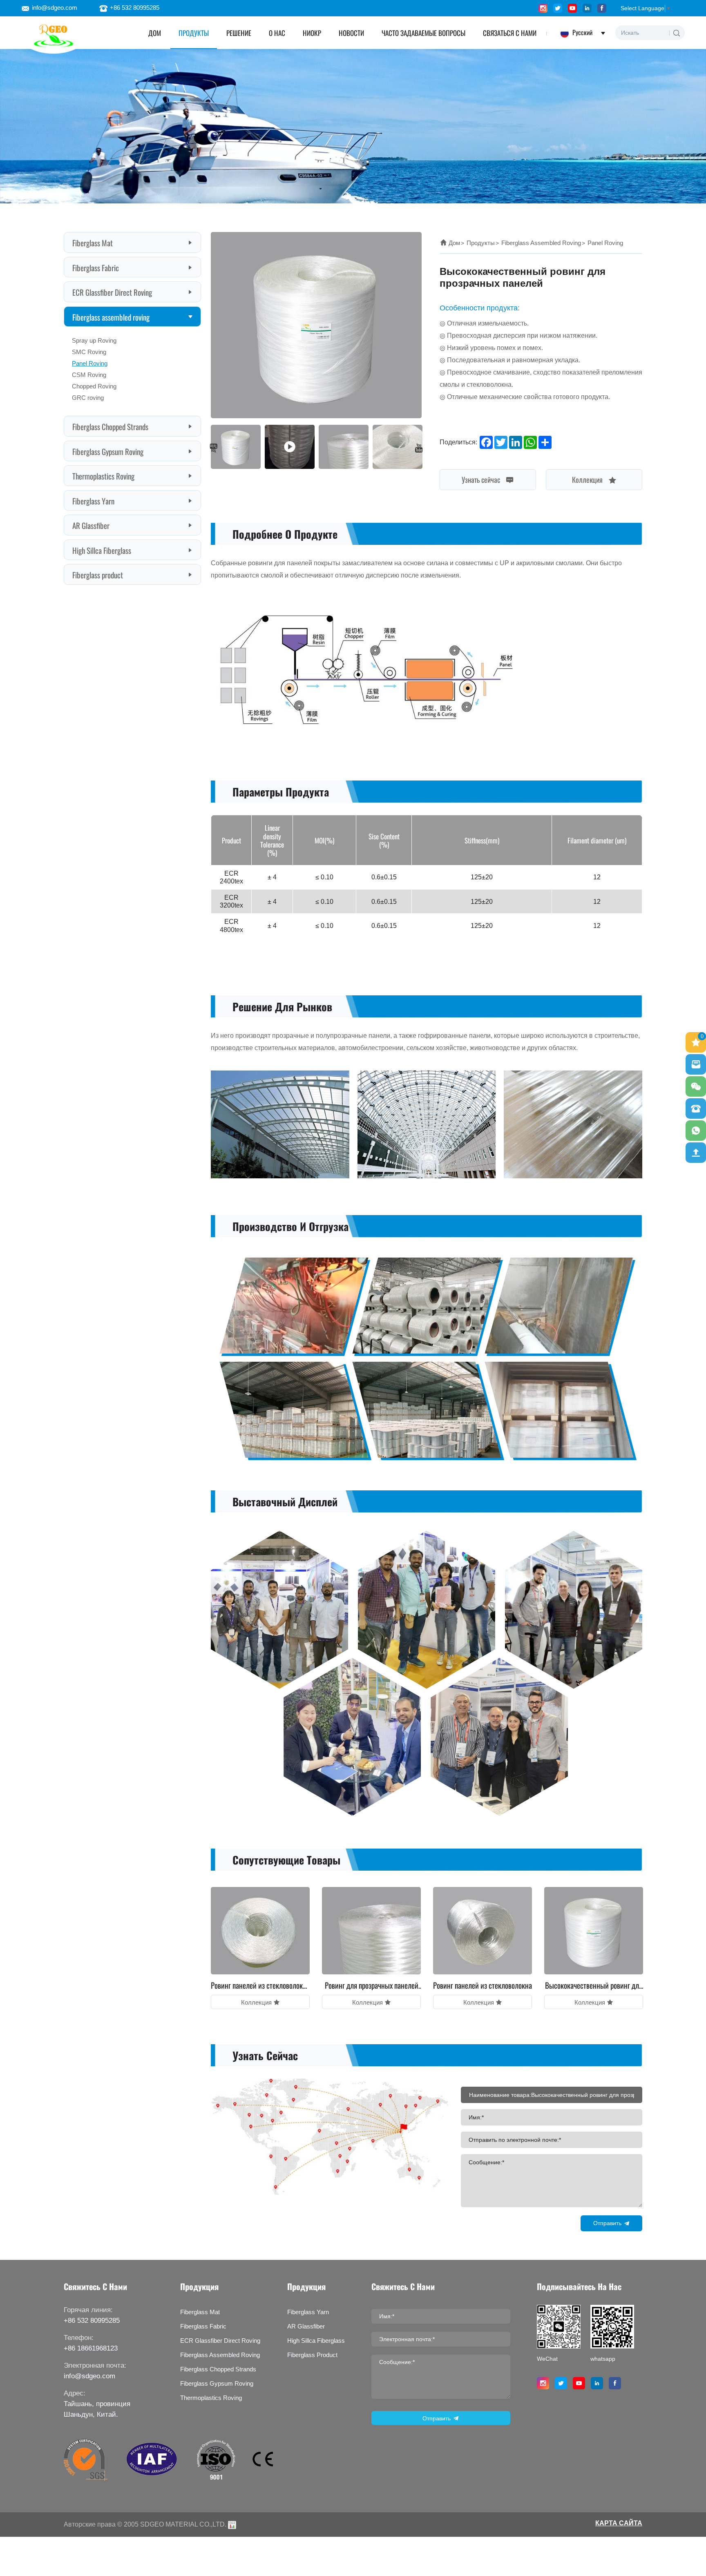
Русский (582, 32)
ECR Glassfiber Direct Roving (112, 292)
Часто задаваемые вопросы (423, 32)
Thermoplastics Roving (103, 475)
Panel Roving (90, 363)
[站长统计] (232, 2524)
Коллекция (588, 479)
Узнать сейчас (482, 479)
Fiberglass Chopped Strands (110, 426)
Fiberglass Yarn (93, 500)
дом (155, 32)
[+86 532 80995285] (696, 1108)
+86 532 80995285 (135, 8)
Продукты (194, 32)
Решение (239, 32)
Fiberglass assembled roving (111, 317)
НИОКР (312, 32)
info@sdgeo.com (55, 8)
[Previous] (214, 448)
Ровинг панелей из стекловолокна (483, 1985)
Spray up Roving (94, 340)
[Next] (419, 448)
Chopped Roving (94, 386)
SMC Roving (89, 352)
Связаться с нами (510, 32)
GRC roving (88, 398)
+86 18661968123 (91, 2348)
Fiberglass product (98, 574)
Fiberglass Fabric (96, 267)
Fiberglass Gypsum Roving (108, 451)
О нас (277, 32)
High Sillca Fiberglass (102, 550)
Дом (454, 243)
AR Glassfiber (91, 525)
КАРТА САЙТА (619, 2523)
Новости (351, 32)
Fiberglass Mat (93, 242)
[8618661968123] (696, 1131)
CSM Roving (89, 375)
